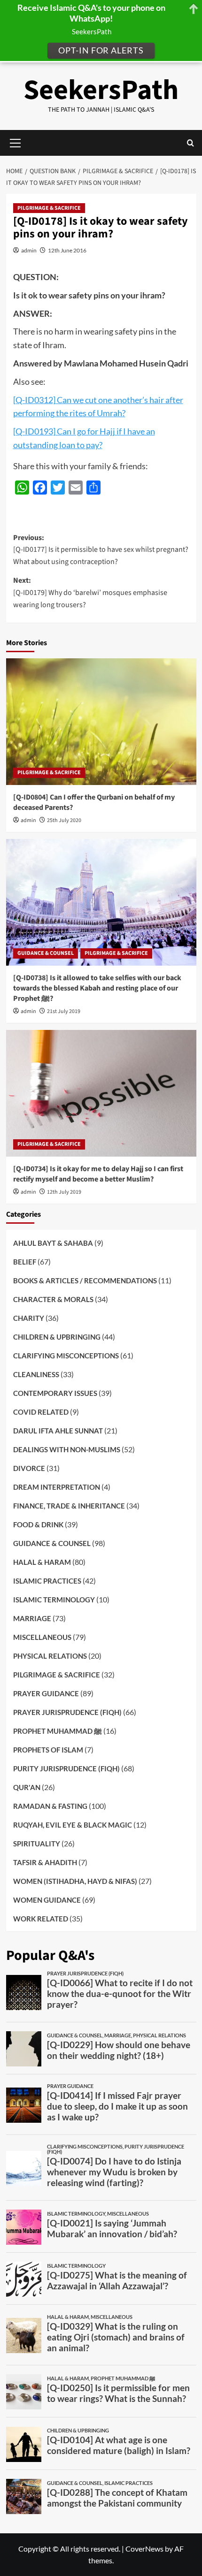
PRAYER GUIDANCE (46, 1693)
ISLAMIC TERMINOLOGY (54, 1600)
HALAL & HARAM (42, 1562)
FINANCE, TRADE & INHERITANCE (69, 1506)
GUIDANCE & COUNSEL (46, 953)
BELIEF (25, 1262)
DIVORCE (29, 1468)
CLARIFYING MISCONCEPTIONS (66, 1356)
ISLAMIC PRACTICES (47, 1581)
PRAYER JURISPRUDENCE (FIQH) (67, 1712)
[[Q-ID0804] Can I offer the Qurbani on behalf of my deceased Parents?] (101, 722)
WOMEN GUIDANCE (47, 1900)
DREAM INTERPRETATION (57, 1487)
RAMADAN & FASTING (50, 1806)
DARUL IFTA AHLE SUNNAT (58, 1431)
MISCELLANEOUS (42, 1637)
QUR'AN (27, 1787)
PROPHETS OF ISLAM (48, 1750)
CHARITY (29, 1318)
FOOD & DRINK (38, 1524)
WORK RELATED (41, 1919)
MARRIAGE (32, 1618)
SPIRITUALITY (37, 1844)
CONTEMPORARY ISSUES (55, 1393)
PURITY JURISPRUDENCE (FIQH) (66, 1768)
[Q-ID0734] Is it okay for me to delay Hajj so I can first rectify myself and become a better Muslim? (98, 1174)
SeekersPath (101, 90)
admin (29, 250)
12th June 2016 (67, 250)
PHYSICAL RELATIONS (50, 1656)
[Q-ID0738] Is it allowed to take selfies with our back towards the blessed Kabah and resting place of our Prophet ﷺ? (97, 988)
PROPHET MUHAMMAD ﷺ (58, 1731)
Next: (90, 592)
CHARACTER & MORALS (53, 1299)
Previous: (101, 550)
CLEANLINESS (36, 1374)
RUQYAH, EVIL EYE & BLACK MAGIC (73, 1825)
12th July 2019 (64, 1192)
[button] (190, 143)
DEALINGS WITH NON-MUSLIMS (67, 1449)
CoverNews (144, 2549)
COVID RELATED (41, 1412)
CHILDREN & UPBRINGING (57, 1337)
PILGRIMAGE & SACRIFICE (49, 208)
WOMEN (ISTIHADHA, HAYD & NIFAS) (75, 1881)
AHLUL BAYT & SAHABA (53, 1243)
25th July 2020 (64, 820)
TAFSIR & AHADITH (45, 1862)
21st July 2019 (64, 1011)
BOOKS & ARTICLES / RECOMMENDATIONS (85, 1280)
